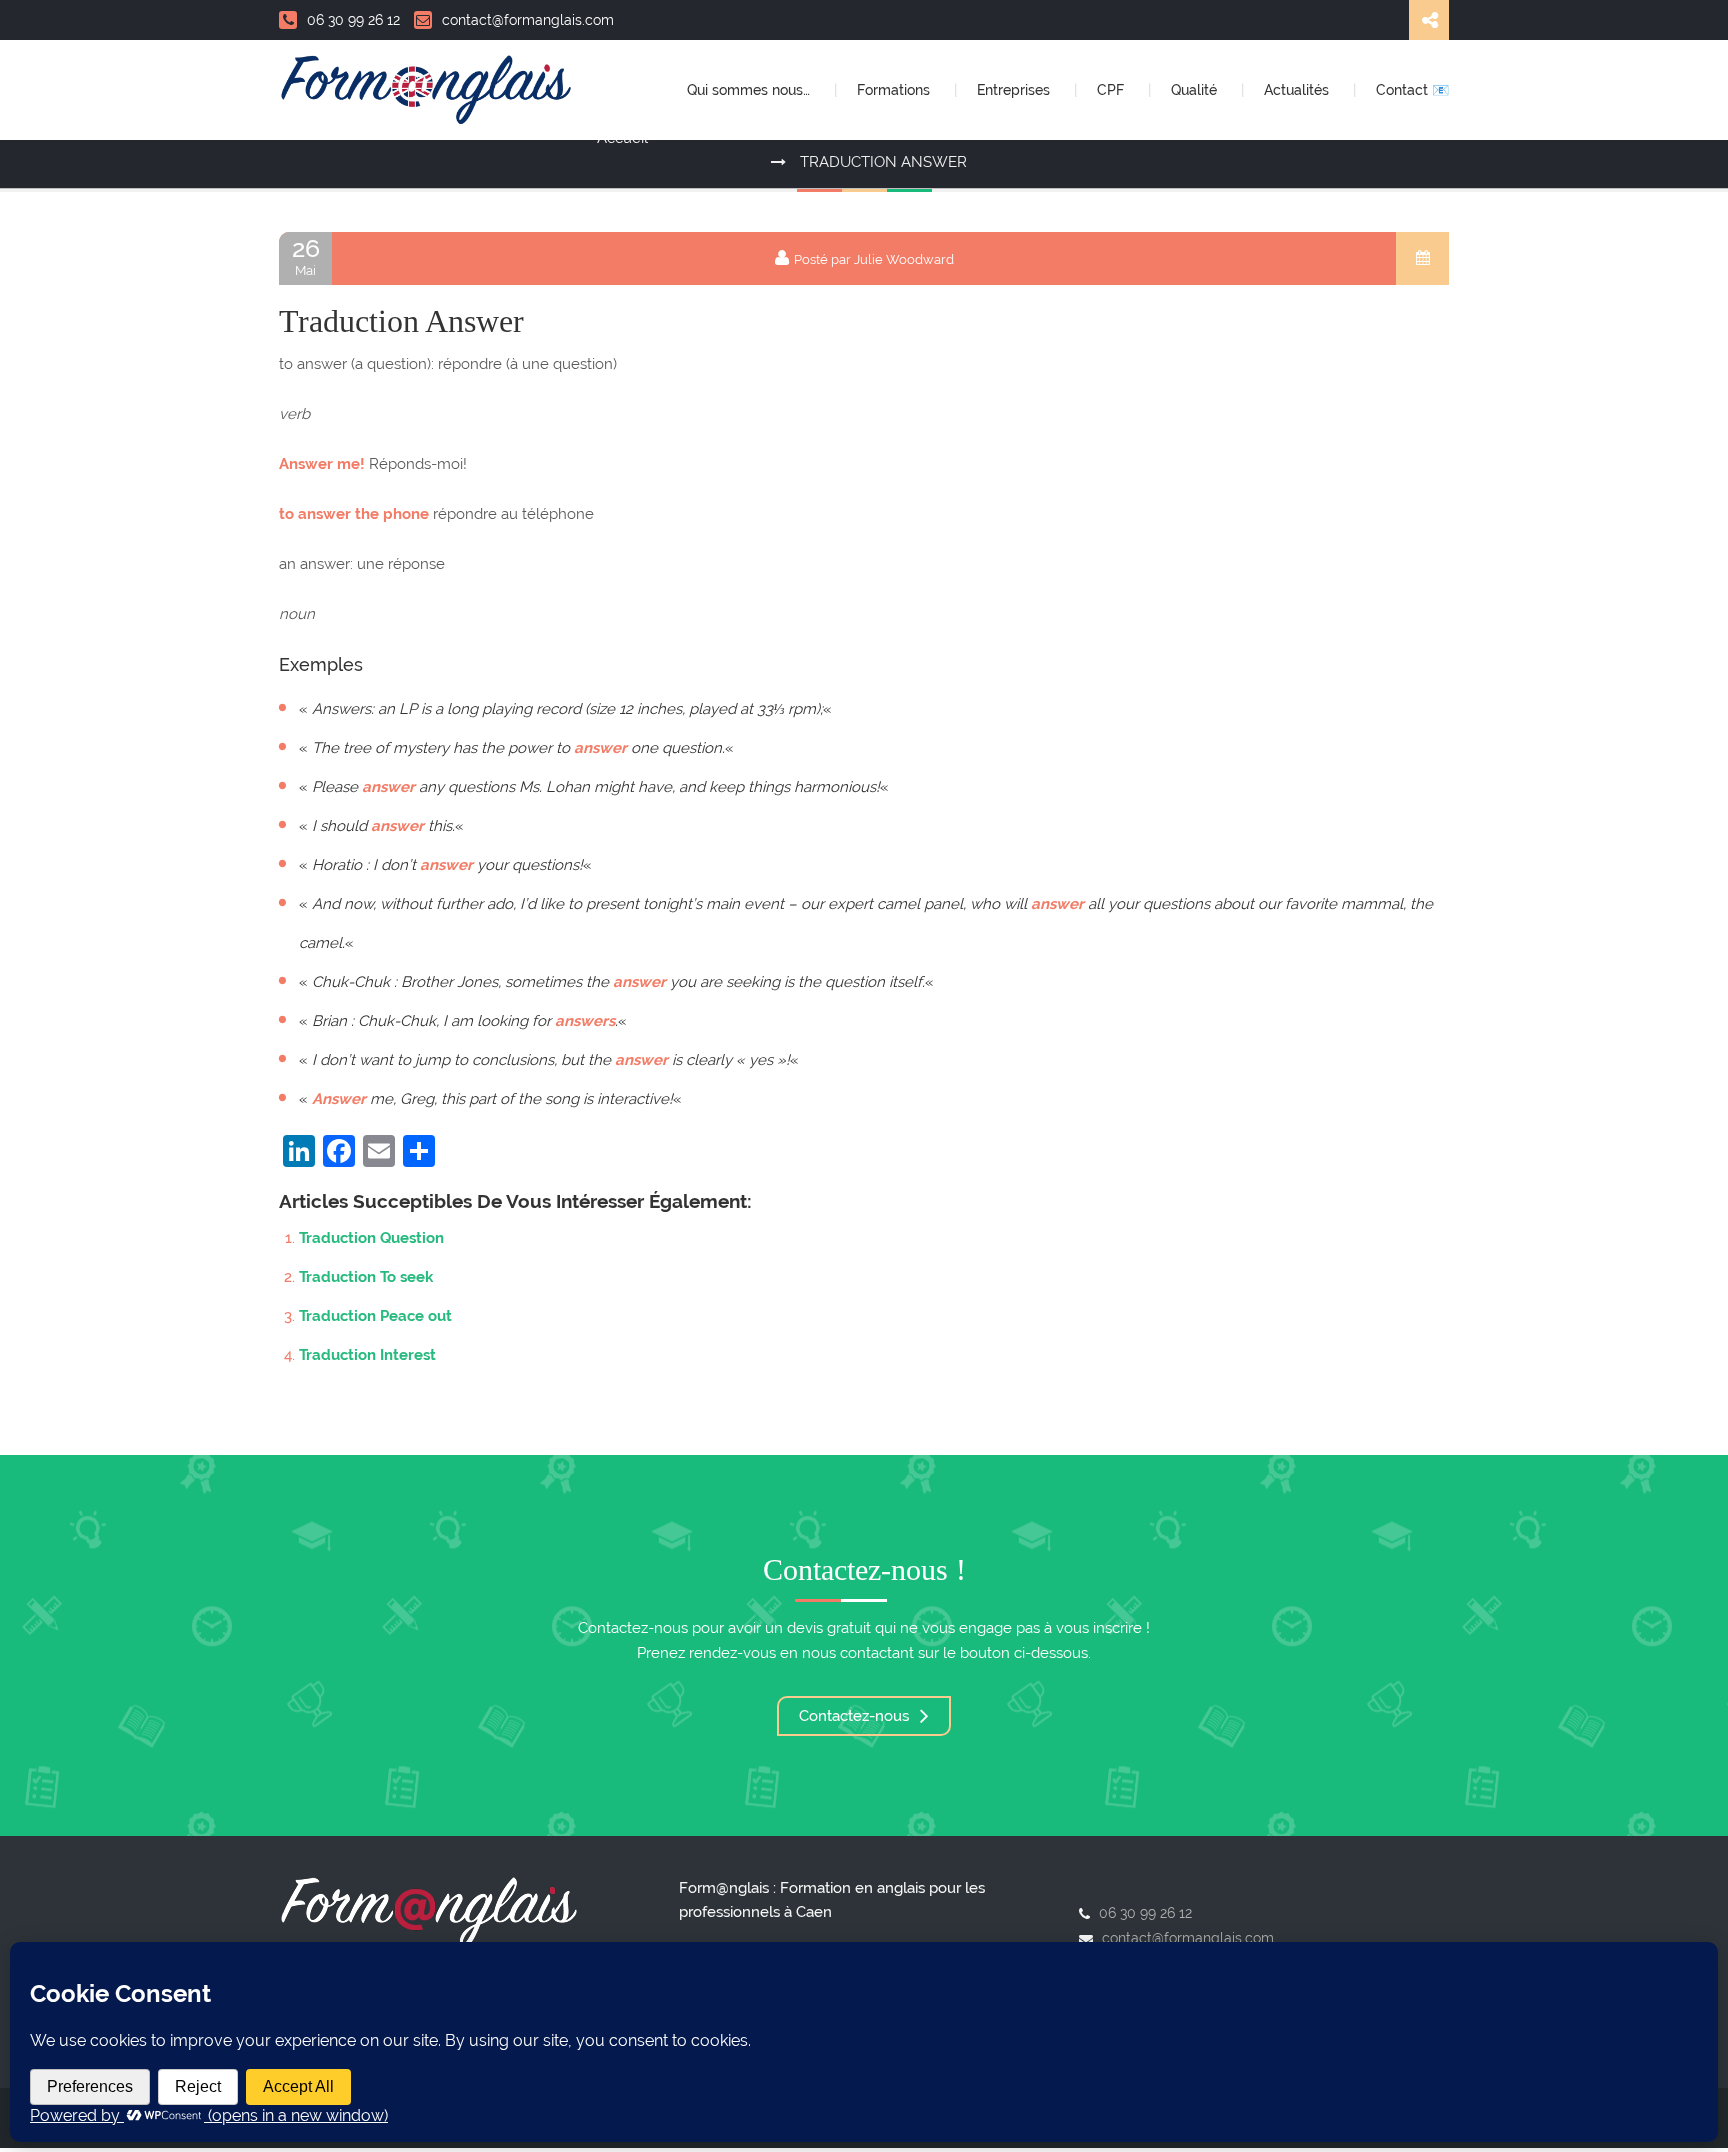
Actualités (1298, 90)
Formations (895, 90)
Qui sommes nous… (750, 90)
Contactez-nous (856, 1716)
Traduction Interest (367, 1355)
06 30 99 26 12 (353, 20)
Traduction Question (371, 1238)
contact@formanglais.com (528, 20)
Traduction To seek (366, 1277)
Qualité (1196, 90)
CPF (1112, 90)
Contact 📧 (1412, 90)
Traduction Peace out (375, 1316)
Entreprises (1015, 90)
